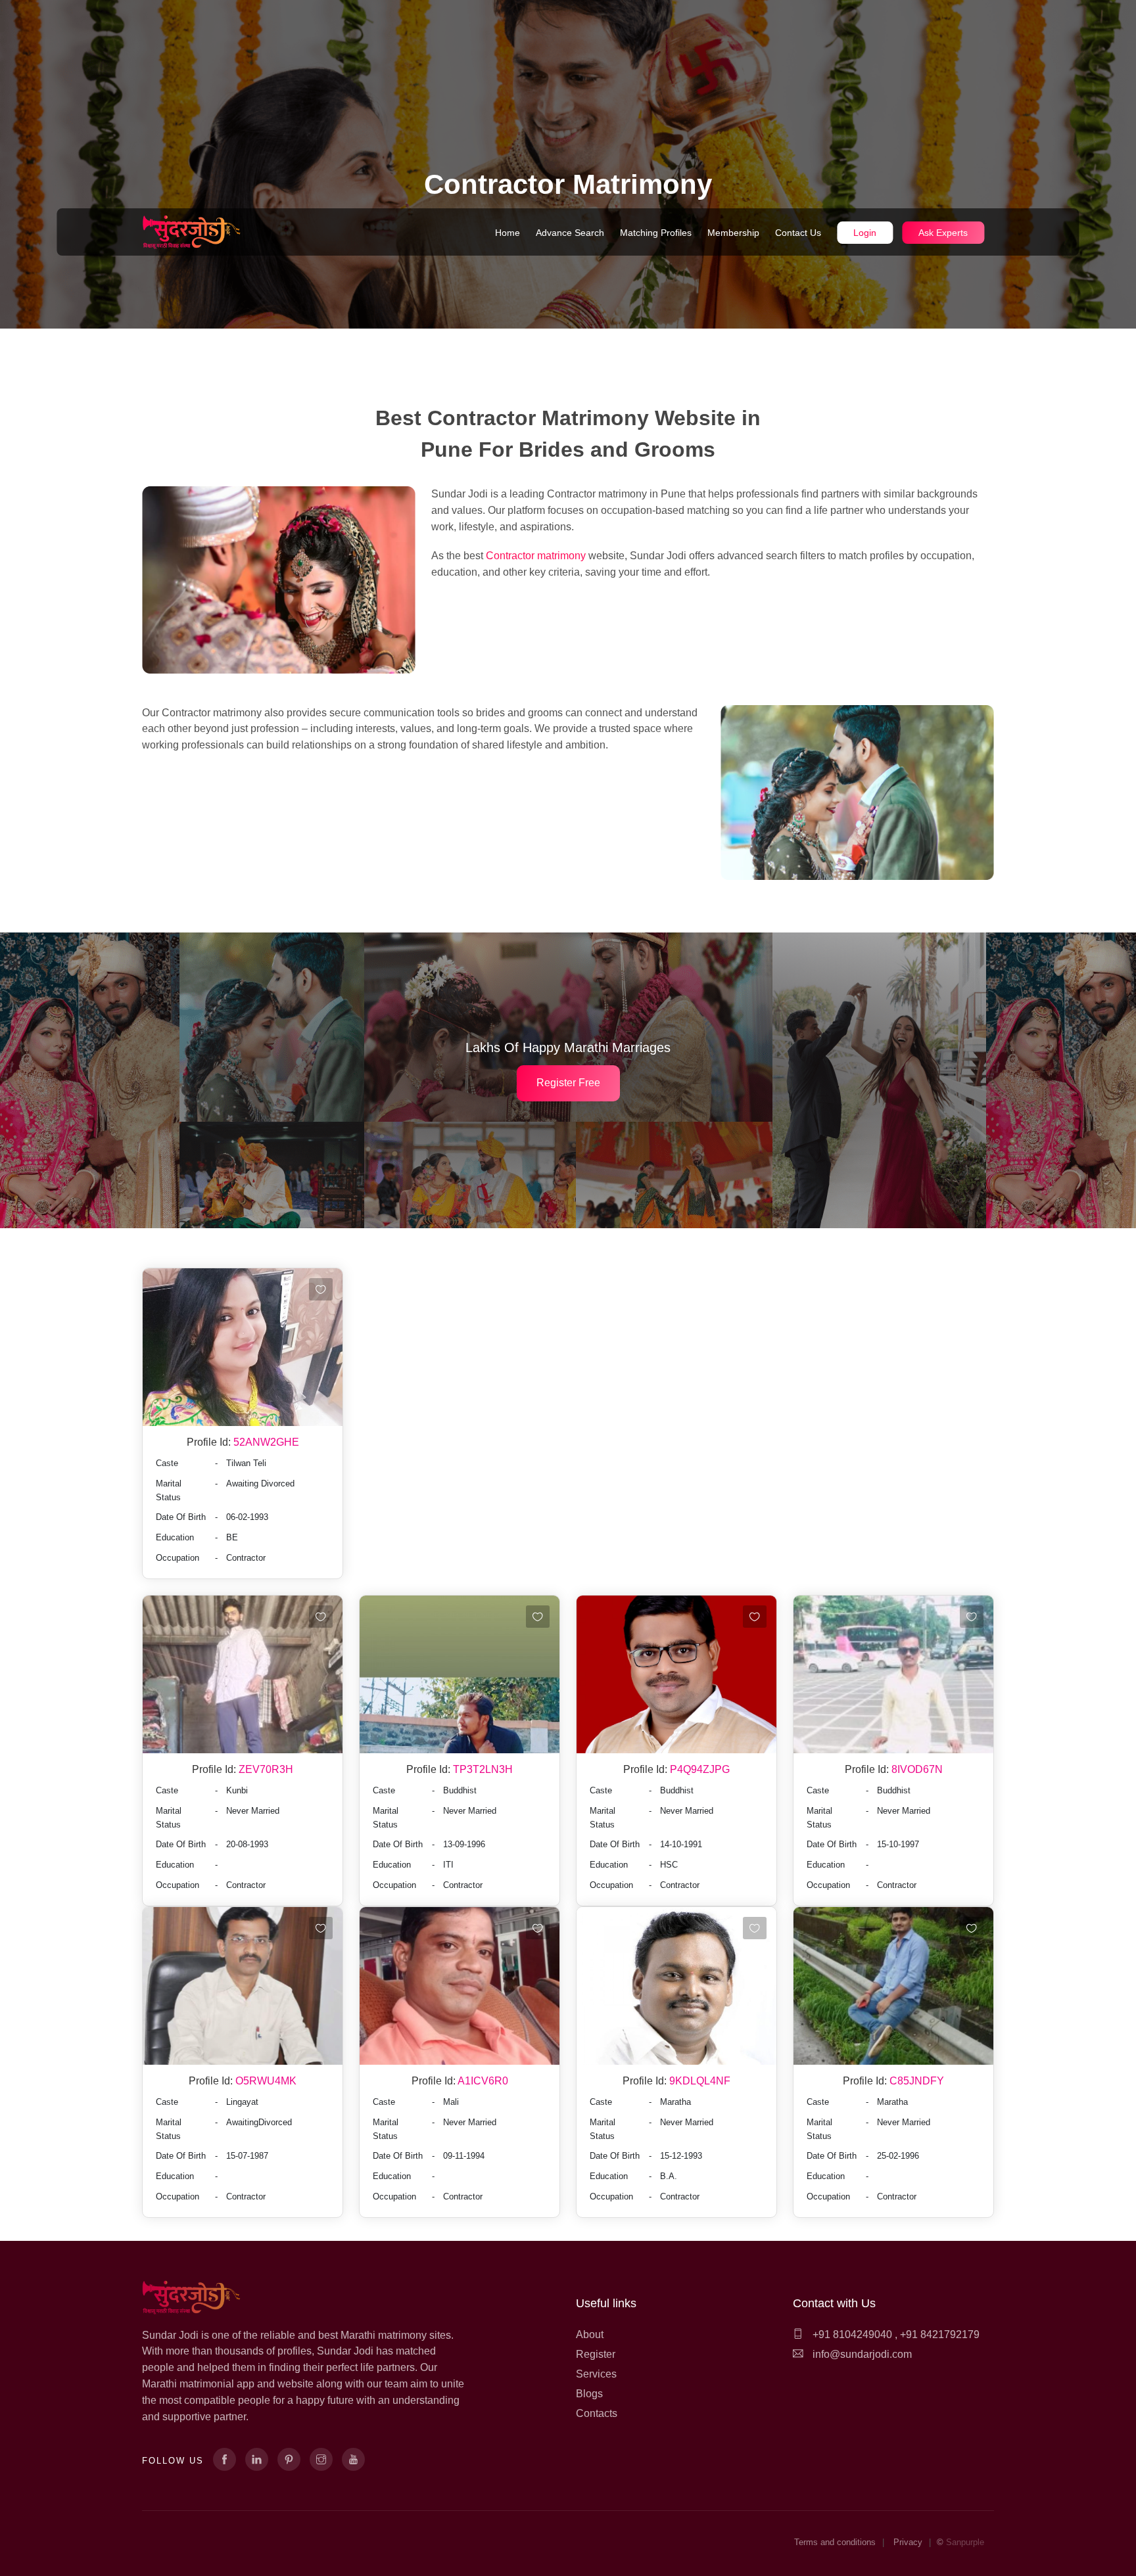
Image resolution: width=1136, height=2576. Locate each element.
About (590, 2334)
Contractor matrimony (537, 556)
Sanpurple (965, 2542)
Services (596, 2374)
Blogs (589, 2394)
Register (596, 2354)
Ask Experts (943, 233)
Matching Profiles (656, 233)
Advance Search (570, 233)
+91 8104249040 (851, 2334)
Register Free (568, 1083)
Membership (733, 233)
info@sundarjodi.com (862, 2354)
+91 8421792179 (940, 2334)
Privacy (908, 2542)
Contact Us (798, 233)
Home (508, 233)
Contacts (597, 2413)
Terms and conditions (835, 2542)
